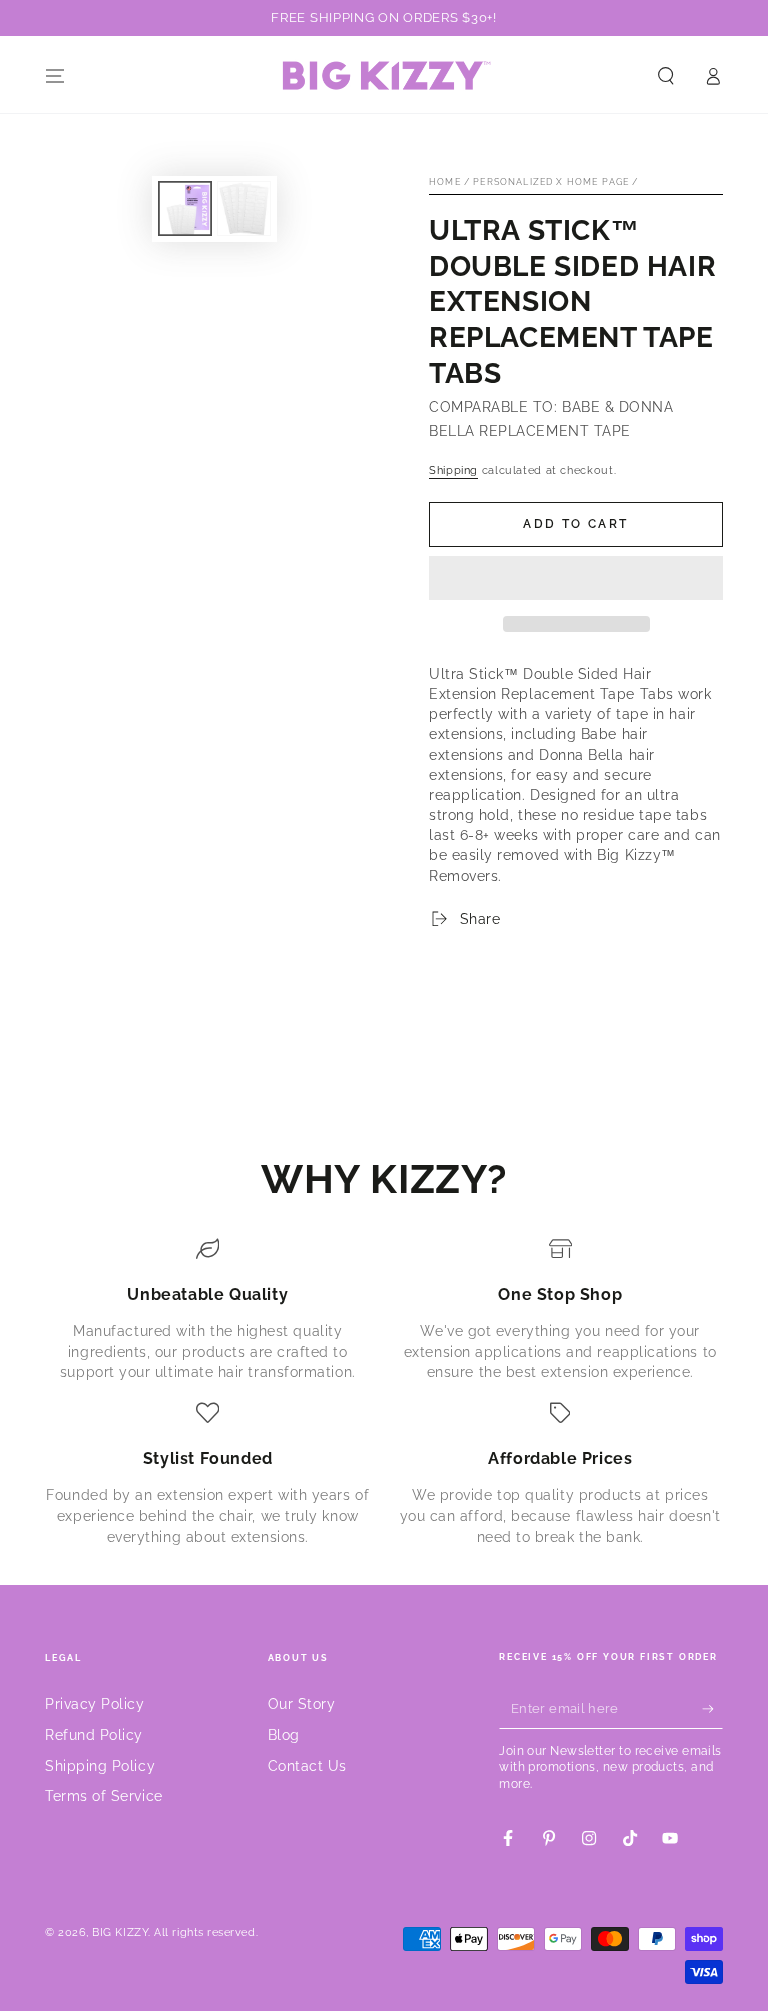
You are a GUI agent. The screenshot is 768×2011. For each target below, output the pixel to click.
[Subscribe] (712, 1709)
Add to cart (575, 524)
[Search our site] (666, 76)
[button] (576, 578)
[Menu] (55, 76)
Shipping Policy (100, 1765)
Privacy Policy (95, 1703)
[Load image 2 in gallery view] (244, 208)
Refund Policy (94, 1734)
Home (445, 182)
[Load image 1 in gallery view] (185, 208)
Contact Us (307, 1765)
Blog (284, 1734)
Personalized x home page (551, 182)
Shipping (453, 470)
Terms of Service (104, 1795)
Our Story (302, 1703)
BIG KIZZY (120, 1932)
